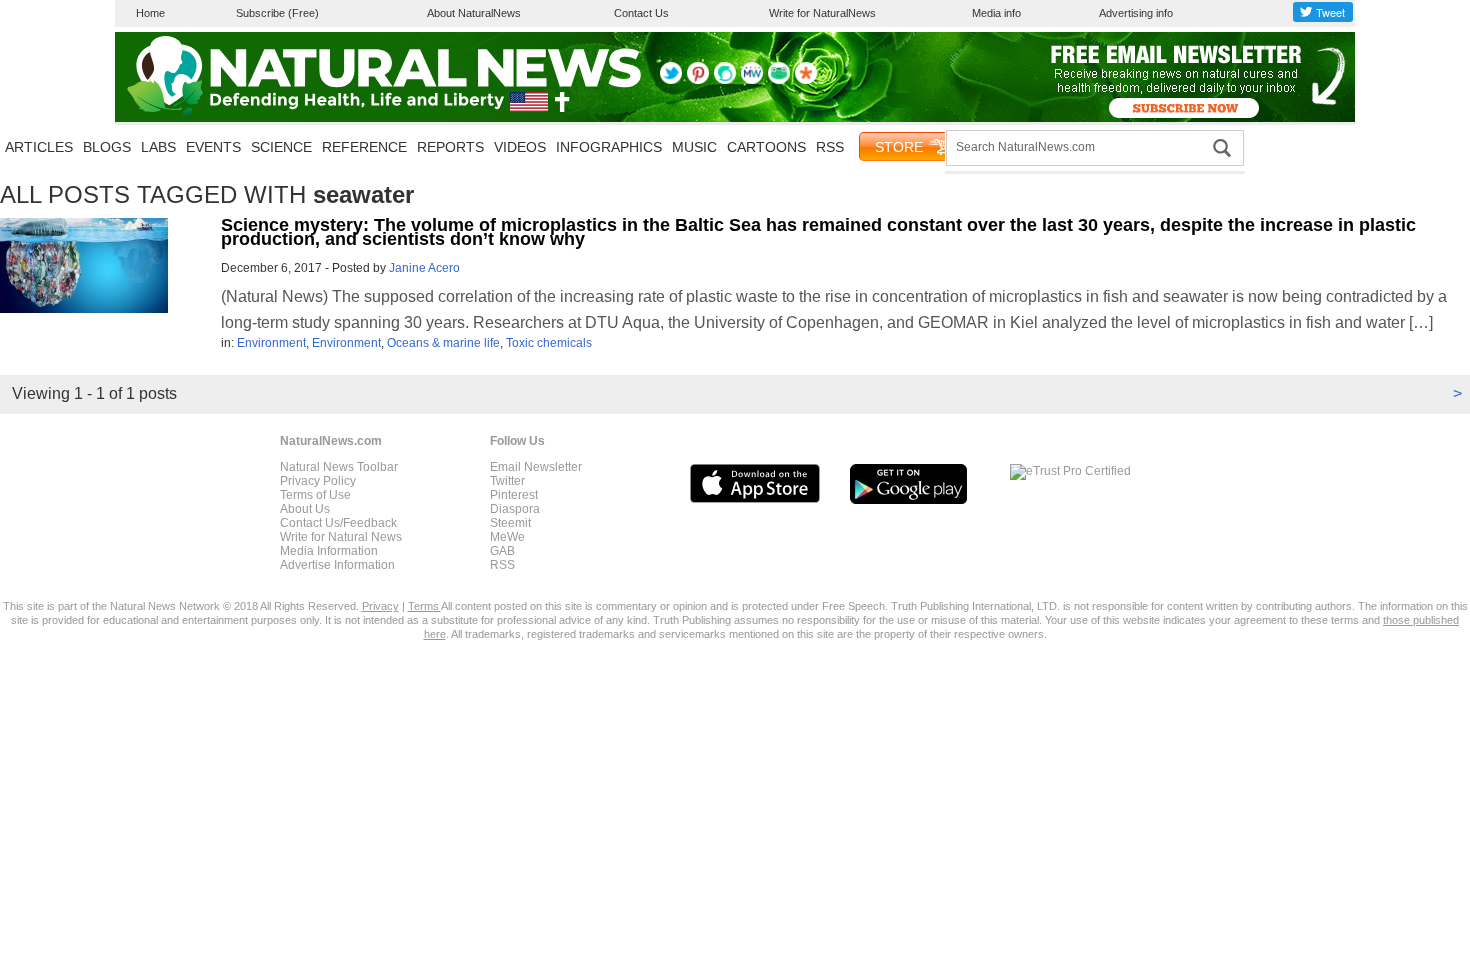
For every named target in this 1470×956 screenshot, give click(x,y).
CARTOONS (766, 147)
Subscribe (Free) (277, 13)
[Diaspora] (806, 80)
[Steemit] (725, 80)
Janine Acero (424, 268)
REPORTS (450, 147)
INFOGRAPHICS (609, 147)
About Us (305, 509)
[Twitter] (671, 80)
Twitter (507, 481)
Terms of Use (315, 495)
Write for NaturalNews (822, 13)
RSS (830, 147)
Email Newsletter (536, 467)
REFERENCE (364, 147)
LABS (158, 147)
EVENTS (213, 147)
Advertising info (1136, 13)
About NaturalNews (474, 13)
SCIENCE (281, 147)
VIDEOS (520, 147)
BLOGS (107, 147)
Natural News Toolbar (339, 467)
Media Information (329, 551)
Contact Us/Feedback (338, 523)
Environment (271, 343)
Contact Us (641, 13)
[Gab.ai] (779, 80)
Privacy (380, 606)
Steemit (510, 523)
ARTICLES (39, 147)
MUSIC (694, 147)
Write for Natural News (341, 537)
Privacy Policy (318, 481)
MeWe (507, 537)
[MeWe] (752, 80)
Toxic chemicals (549, 343)
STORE (899, 147)
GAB (502, 551)
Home (150, 13)
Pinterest (514, 495)
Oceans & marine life (443, 343)
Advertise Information (337, 565)
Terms (424, 606)
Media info (996, 13)
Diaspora (515, 509)
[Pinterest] (698, 80)
